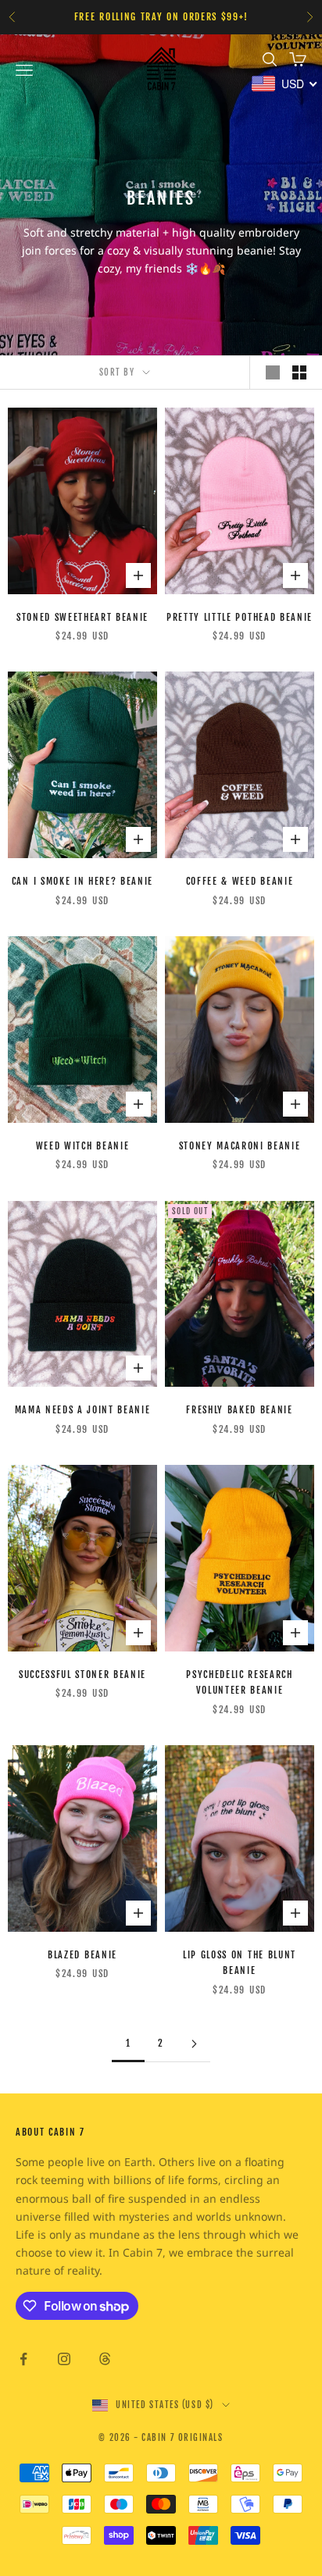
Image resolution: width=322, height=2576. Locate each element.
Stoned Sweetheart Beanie (82, 617)
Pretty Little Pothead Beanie (240, 617)
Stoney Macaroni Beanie (240, 1146)
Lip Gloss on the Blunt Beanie (240, 1963)
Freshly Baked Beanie (240, 1410)
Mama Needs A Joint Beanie (83, 1410)
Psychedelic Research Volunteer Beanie (240, 1682)
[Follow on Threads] (105, 2359)
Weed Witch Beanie (83, 1146)
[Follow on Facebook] (23, 2359)
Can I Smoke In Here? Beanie (82, 881)
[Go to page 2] (194, 2044)
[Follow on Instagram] (64, 2359)
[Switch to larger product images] (273, 372)
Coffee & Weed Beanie (240, 881)
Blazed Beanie (82, 1955)
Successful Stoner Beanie (82, 1675)
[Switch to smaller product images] (299, 372)
